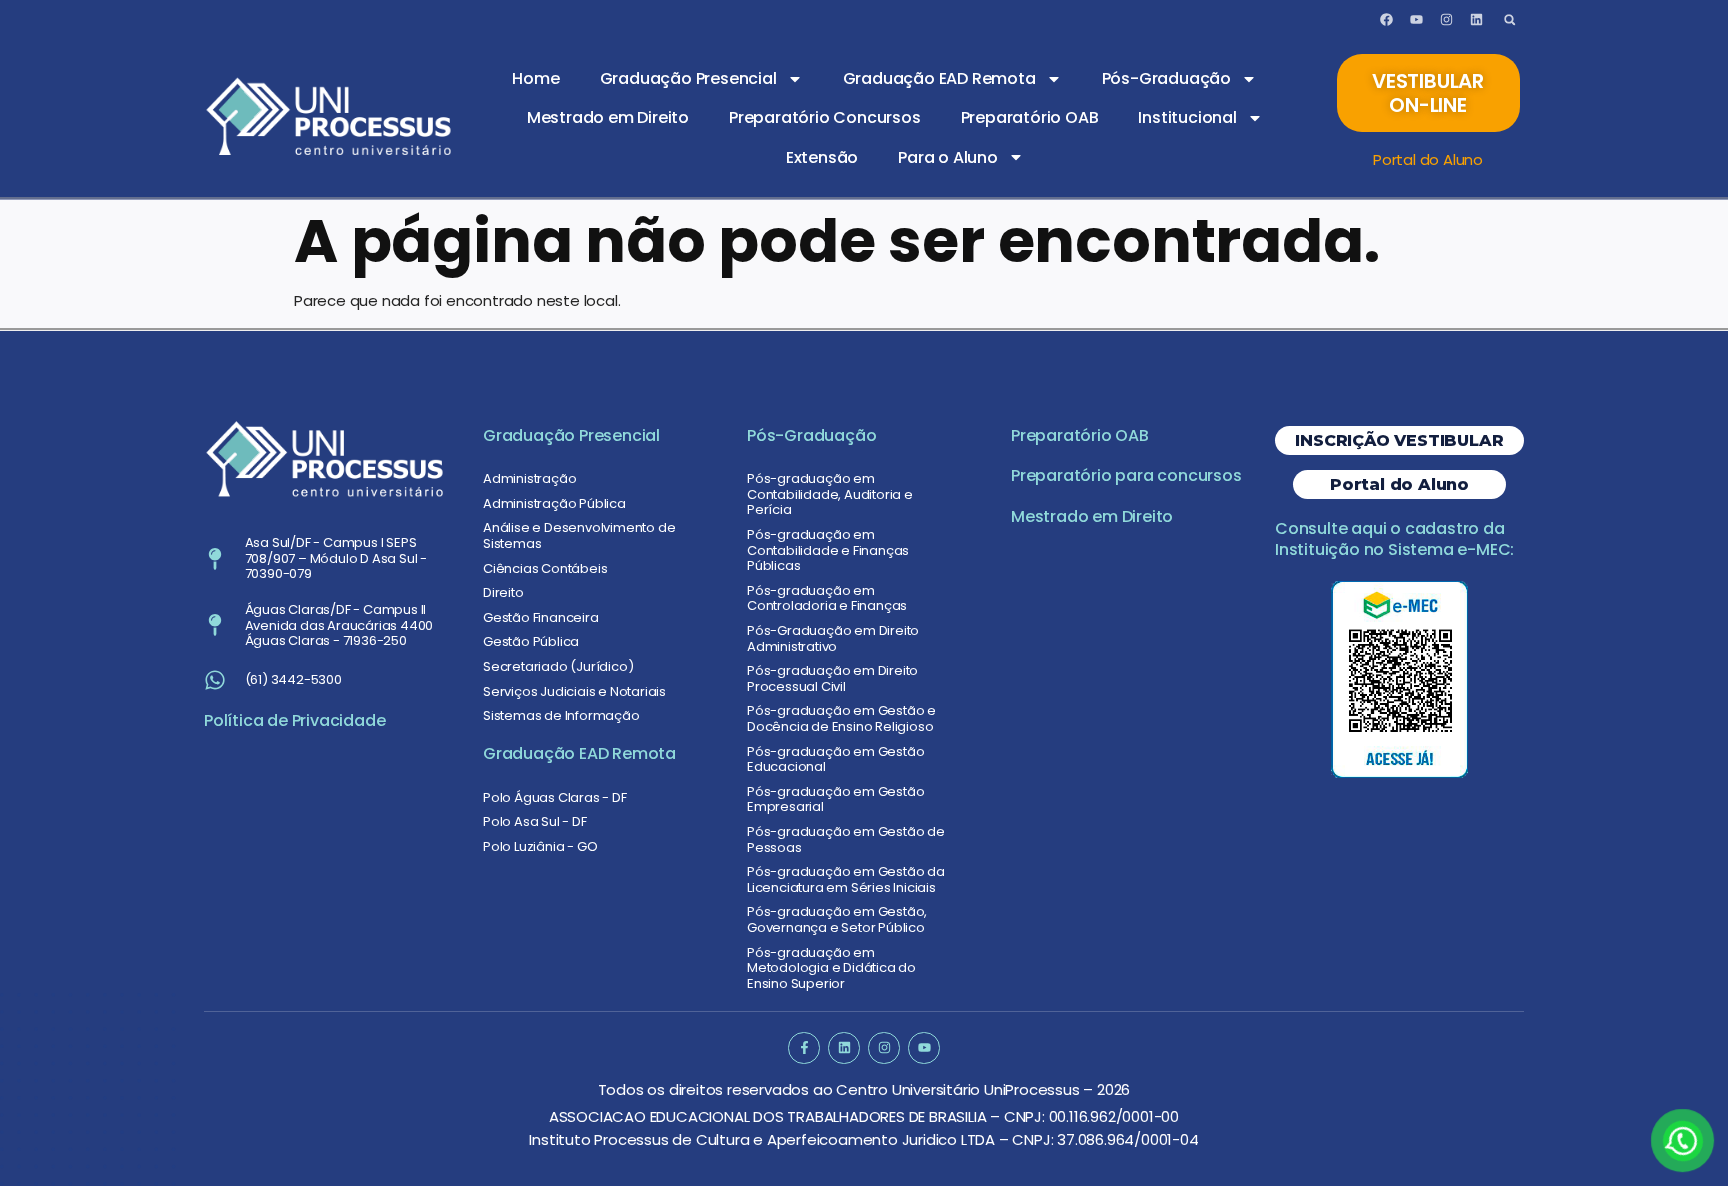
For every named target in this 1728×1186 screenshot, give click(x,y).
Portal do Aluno (1428, 159)
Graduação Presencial (688, 78)
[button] (1509, 19)
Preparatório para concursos (1126, 475)
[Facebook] (1387, 20)
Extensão (822, 157)
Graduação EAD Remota (939, 78)
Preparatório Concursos (825, 117)
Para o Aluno (948, 157)
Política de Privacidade (294, 720)
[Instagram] (1446, 20)
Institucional (1187, 117)
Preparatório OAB (1030, 117)
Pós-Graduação (1166, 78)
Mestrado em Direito (608, 117)
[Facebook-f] (803, 1047)
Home (535, 78)
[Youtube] (1416, 20)
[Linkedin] (1476, 20)
